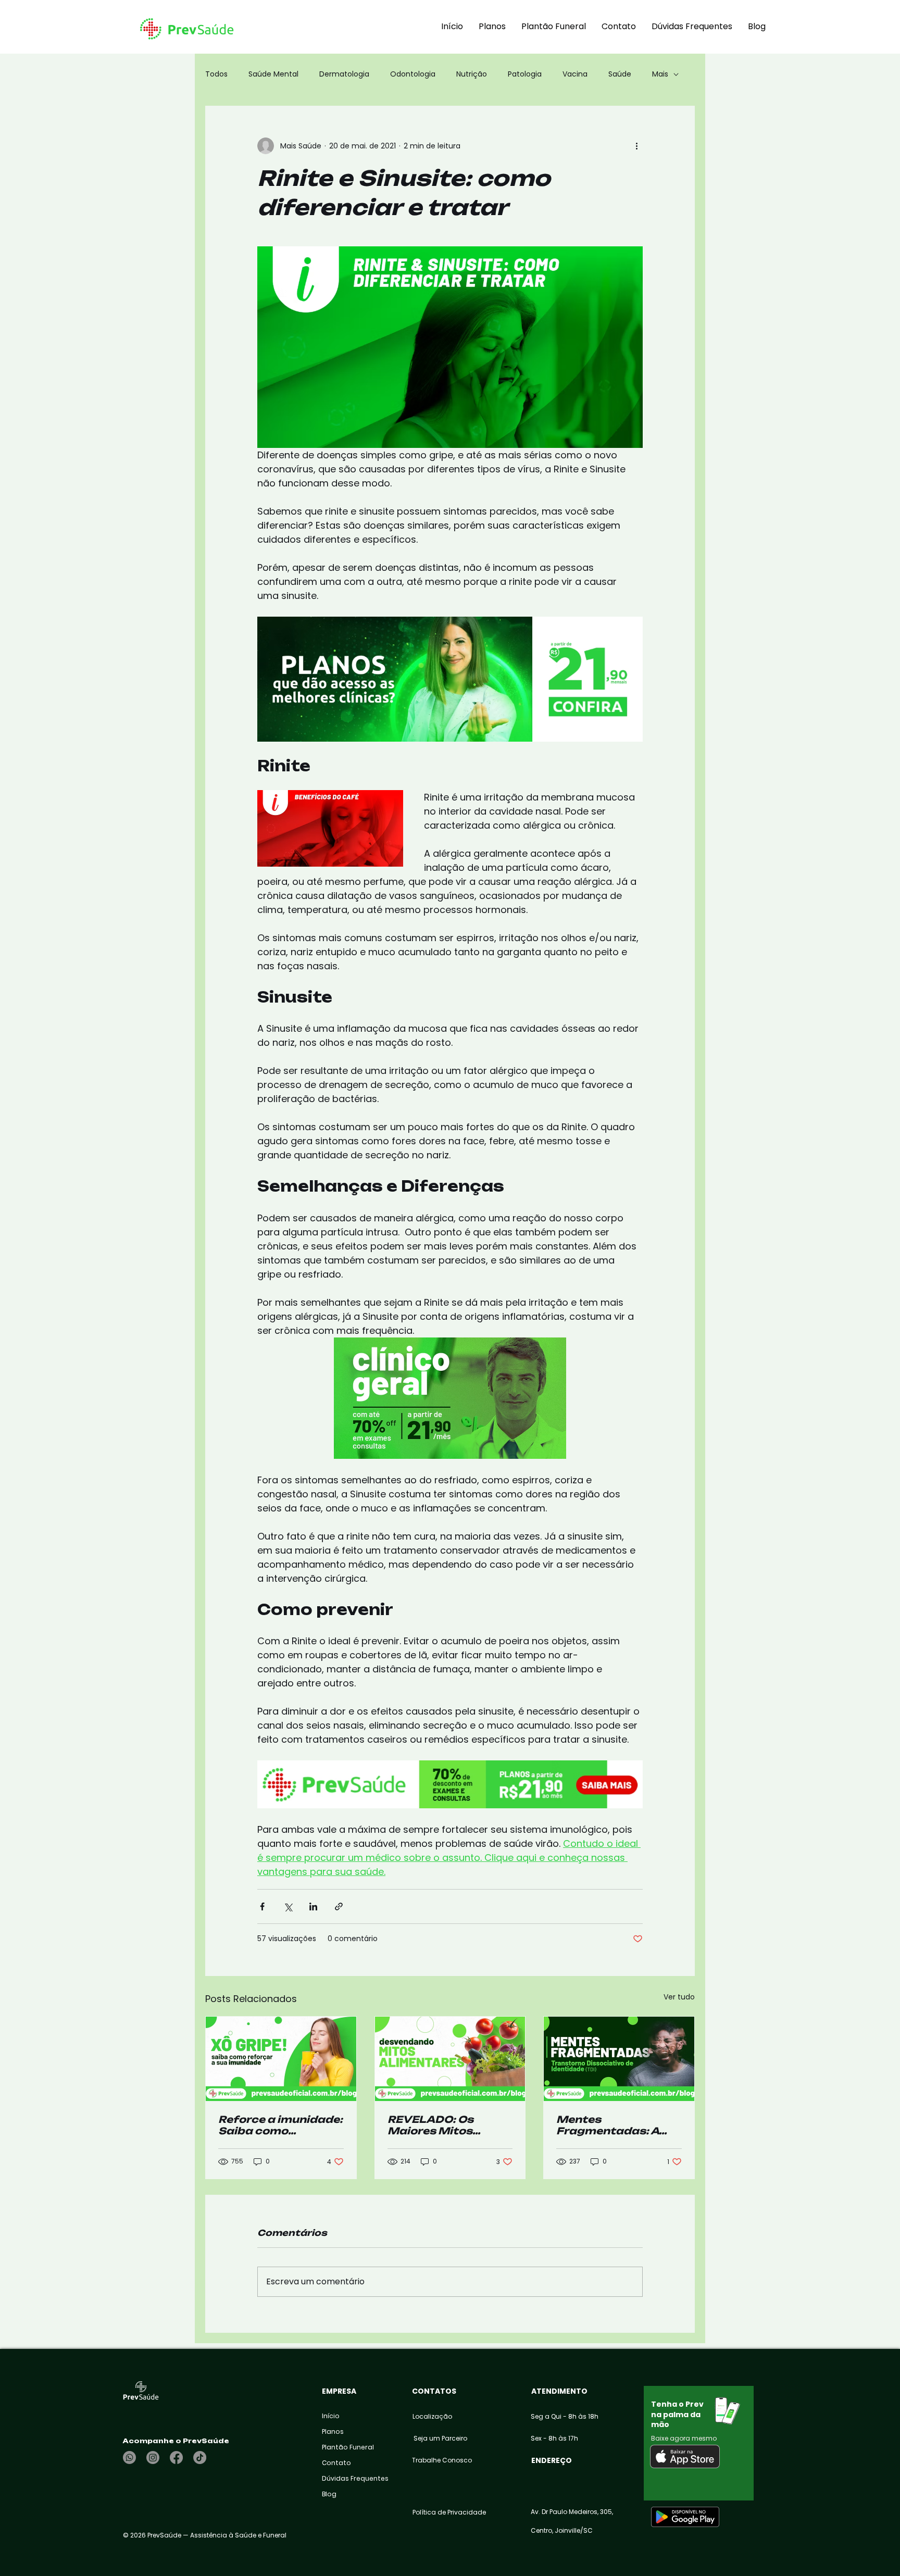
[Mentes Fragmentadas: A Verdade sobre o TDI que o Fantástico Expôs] (619, 2059)
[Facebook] (176, 2458)
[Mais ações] (636, 146)
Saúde (620, 74)
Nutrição (472, 74)
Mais (660, 74)
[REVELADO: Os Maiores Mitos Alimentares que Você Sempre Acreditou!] (450, 2059)
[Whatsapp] (129, 2458)
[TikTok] (200, 2458)
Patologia (525, 74)
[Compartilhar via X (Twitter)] (288, 1906)
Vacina (575, 74)
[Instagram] (153, 2458)
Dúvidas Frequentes (347, 2478)
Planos (333, 2431)
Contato (336, 2463)
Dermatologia (344, 74)
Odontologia (413, 74)
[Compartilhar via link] (339, 1906)
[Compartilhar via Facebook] (262, 1906)
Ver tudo (679, 1997)
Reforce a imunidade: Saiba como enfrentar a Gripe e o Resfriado (280, 2125)
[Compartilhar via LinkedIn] (313, 1906)
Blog (329, 2494)
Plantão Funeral (347, 2447)
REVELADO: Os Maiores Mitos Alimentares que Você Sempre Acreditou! (436, 2125)
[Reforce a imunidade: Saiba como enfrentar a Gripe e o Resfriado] (281, 2059)
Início (331, 2416)
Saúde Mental (273, 74)
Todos (216, 74)
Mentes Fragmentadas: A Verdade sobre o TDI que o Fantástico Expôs (615, 2125)
